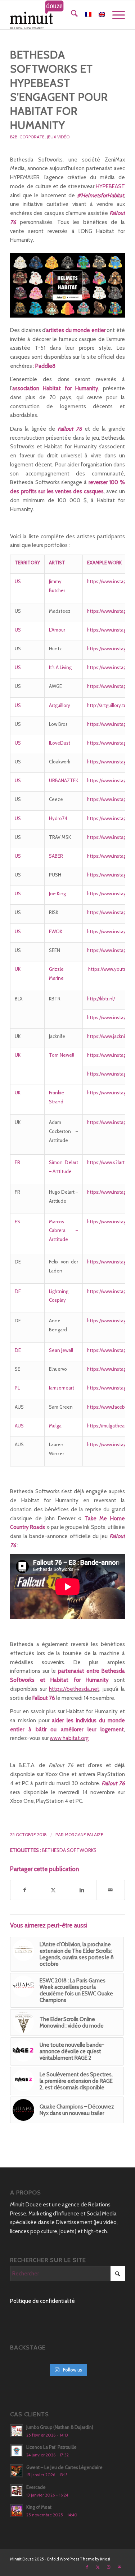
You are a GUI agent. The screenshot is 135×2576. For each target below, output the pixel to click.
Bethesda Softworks (69, 1850)
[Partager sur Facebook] (25, 1890)
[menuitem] (71, 15)
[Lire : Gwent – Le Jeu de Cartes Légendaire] (17, 2471)
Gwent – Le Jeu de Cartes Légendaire (64, 2467)
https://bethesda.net (74, 1689)
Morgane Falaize (84, 1834)
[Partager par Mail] (111, 1890)
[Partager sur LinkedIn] (82, 1890)
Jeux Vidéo (58, 137)
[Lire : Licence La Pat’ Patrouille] (17, 2451)
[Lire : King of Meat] (17, 2511)
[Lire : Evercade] (17, 2491)
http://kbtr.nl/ (101, 999)
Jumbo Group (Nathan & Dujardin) (60, 2427)
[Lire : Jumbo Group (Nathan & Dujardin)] (17, 2431)
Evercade (36, 2487)
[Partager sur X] (53, 1890)
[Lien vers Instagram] (109, 2567)
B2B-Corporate (27, 137)
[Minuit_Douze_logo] (56, 15)
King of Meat (39, 2507)
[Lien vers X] (98, 2567)
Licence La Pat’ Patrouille (51, 2447)
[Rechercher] (71, 15)
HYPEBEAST (110, 186)
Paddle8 (45, 366)
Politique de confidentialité (42, 2301)
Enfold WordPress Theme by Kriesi (79, 2559)
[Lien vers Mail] (120, 2567)
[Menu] (115, 15)
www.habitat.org (69, 1738)
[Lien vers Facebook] (87, 2567)
